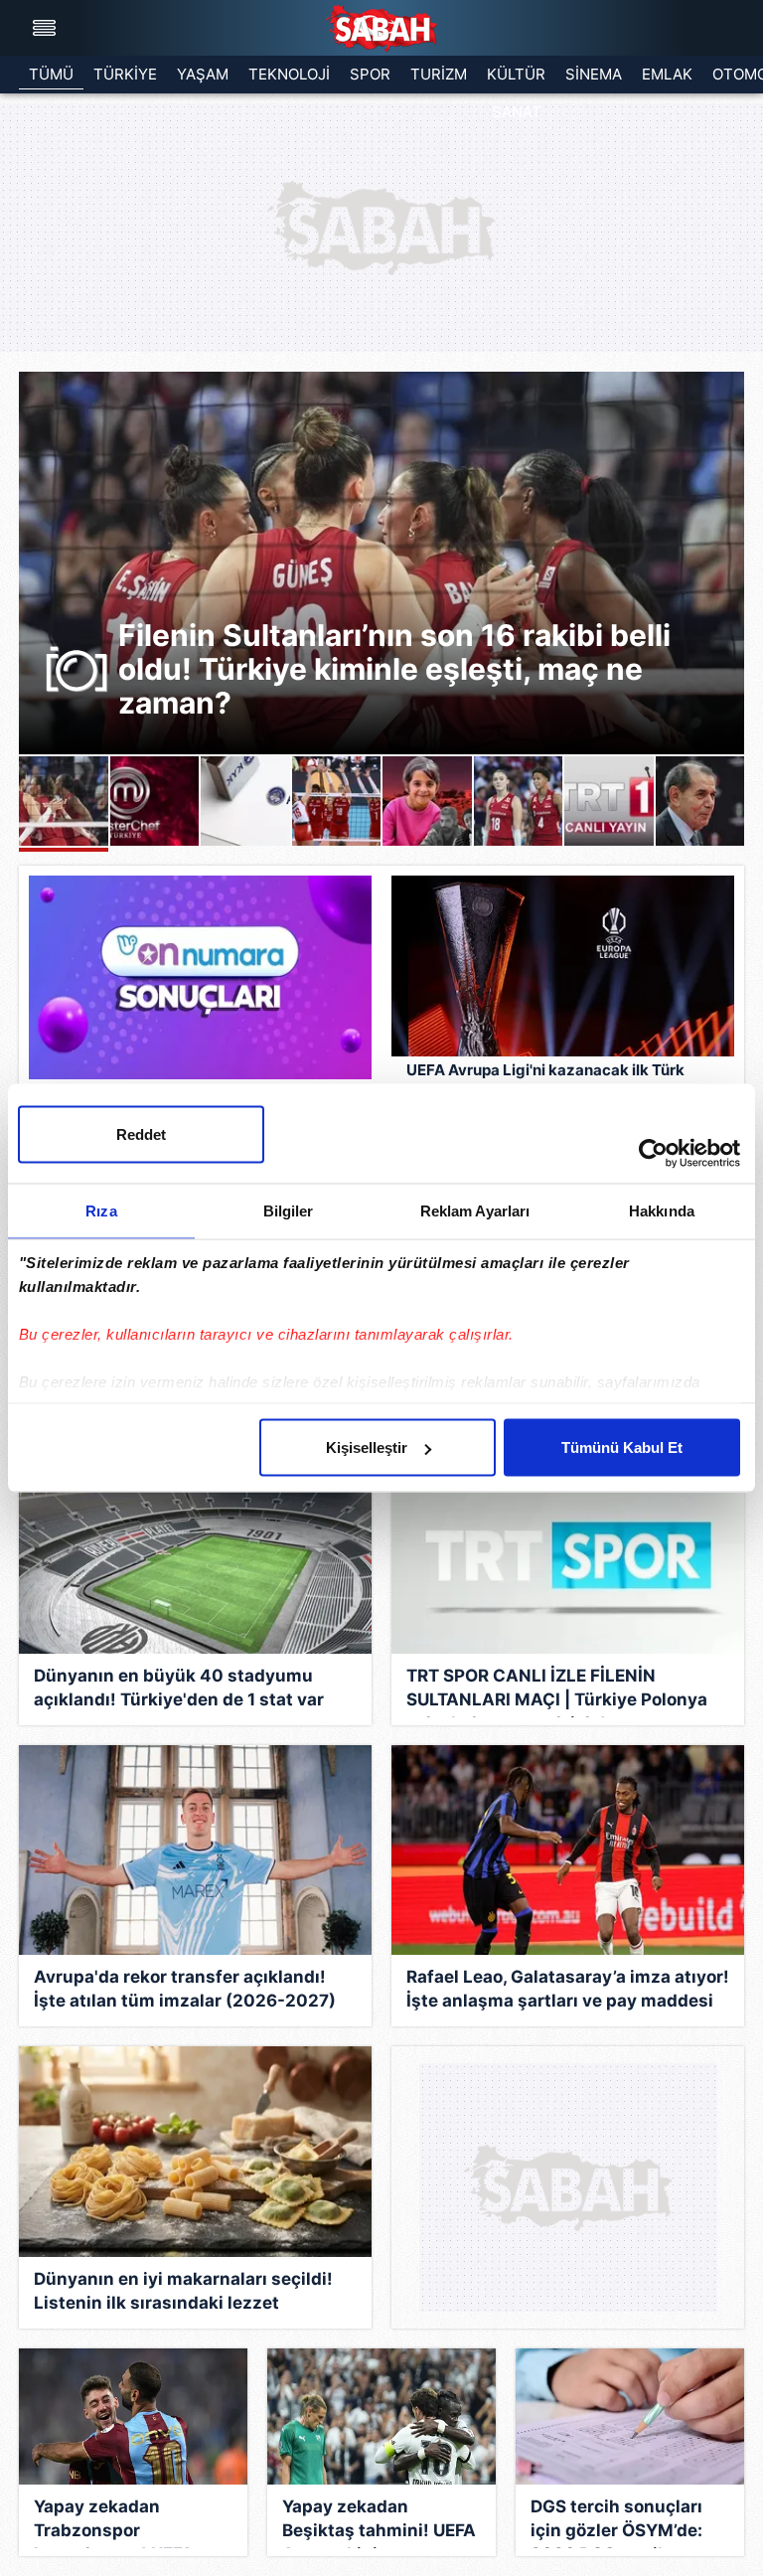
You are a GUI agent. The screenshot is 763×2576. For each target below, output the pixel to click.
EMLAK (667, 74)
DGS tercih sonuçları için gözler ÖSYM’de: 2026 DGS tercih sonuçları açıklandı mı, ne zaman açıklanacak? (628, 2522)
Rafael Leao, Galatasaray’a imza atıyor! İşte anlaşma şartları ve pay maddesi (568, 1989)
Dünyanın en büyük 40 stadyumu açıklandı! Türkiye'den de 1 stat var (179, 1688)
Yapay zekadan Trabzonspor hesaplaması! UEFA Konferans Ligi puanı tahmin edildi (120, 2522)
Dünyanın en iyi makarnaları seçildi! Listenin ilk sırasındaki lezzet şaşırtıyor (183, 2295)
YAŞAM (203, 74)
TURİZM (439, 74)
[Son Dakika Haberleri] (381, 28)
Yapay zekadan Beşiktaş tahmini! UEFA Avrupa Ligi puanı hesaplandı (379, 2522)
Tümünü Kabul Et (622, 1448)
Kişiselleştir (367, 1448)
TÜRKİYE (125, 74)
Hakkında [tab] (662, 1211)
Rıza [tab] (101, 1211)
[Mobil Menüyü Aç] (47, 28)
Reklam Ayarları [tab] (475, 1211)
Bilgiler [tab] (289, 1211)
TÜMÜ (51, 74)
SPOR (370, 74)
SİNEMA (594, 74)
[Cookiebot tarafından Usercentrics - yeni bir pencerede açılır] (653, 1154)
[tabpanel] (381, 563)
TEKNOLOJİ (289, 74)
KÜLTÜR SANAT (516, 79)
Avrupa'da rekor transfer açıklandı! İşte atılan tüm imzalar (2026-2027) (185, 1989)
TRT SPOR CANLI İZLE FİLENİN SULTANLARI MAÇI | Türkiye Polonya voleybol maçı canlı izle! (557, 1691)
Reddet (141, 1134)
